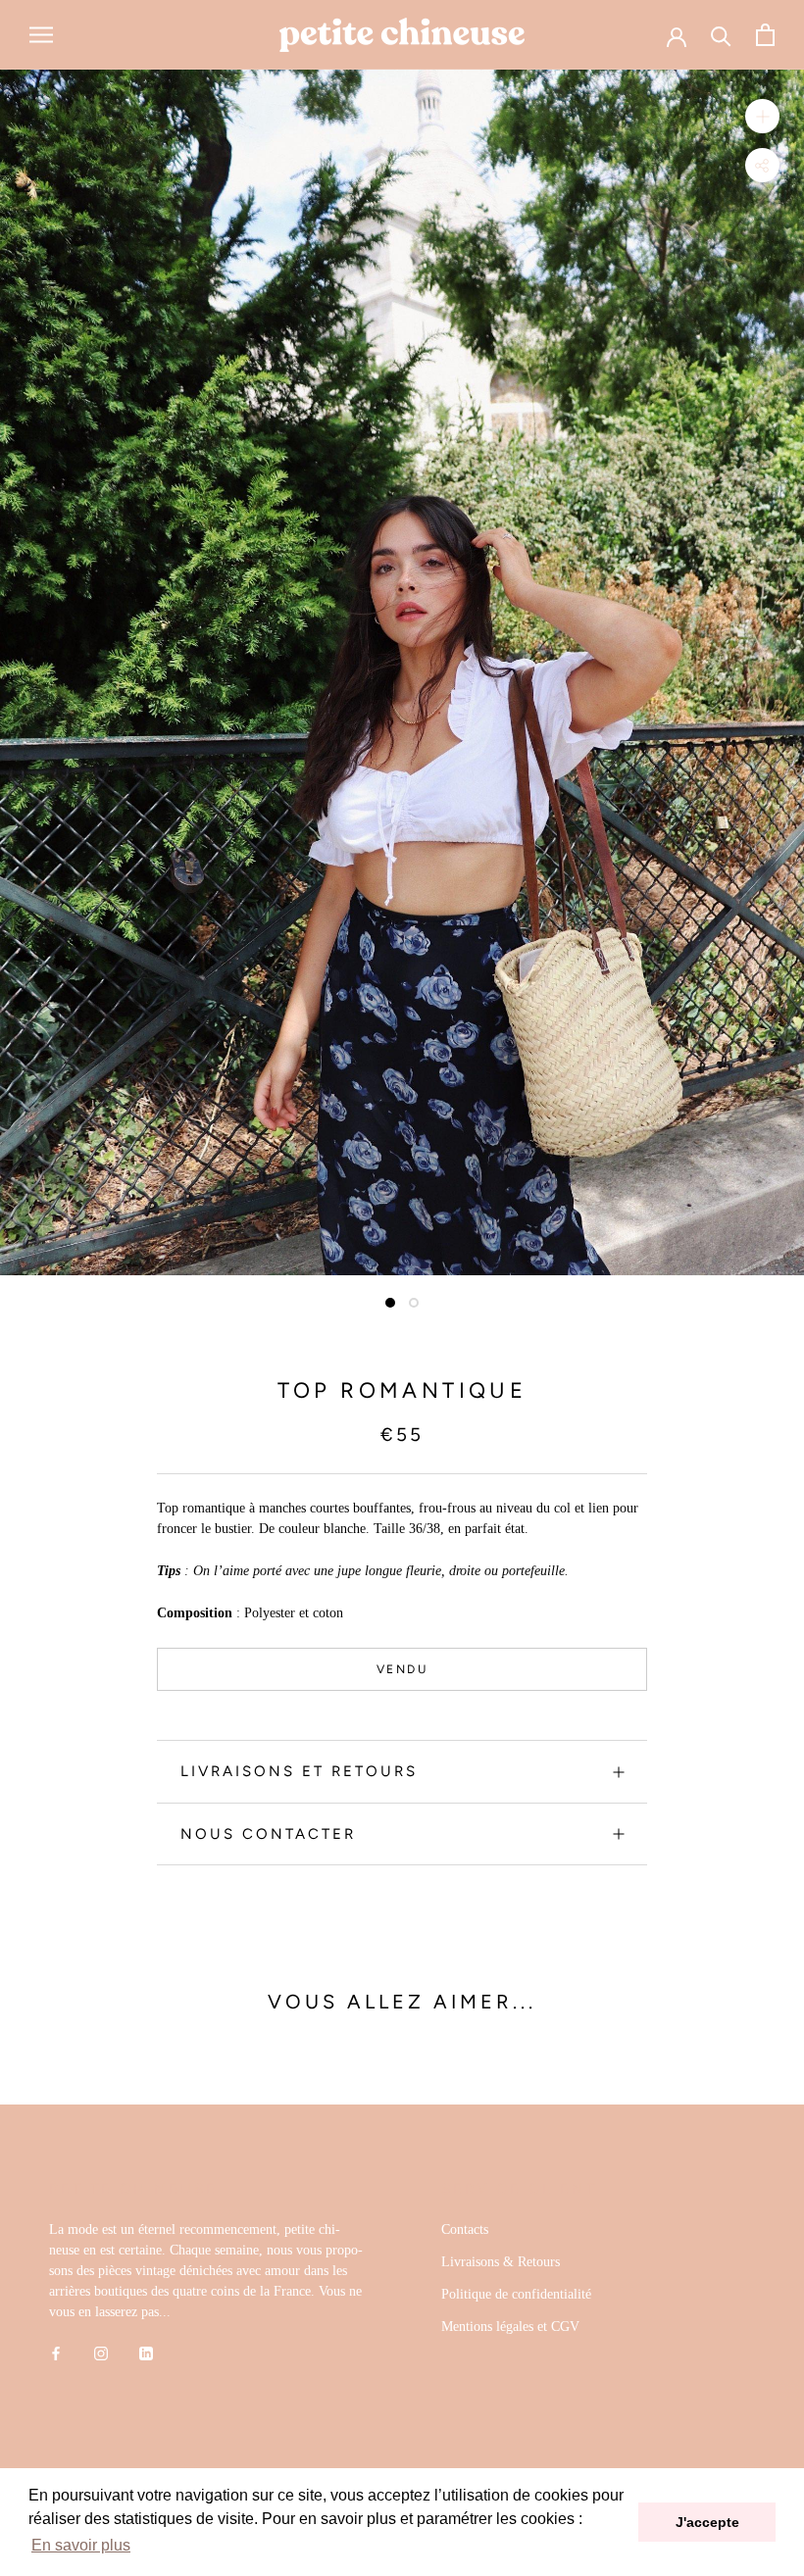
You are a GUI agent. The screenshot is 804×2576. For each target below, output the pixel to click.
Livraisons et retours (299, 1771)
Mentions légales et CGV (510, 2327)
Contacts (465, 2229)
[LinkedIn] (146, 2352)
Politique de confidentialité (516, 2294)
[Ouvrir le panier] (765, 35)
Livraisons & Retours (501, 2262)
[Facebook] (56, 2352)
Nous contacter (268, 1834)
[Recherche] (721, 35)
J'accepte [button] (707, 2522)
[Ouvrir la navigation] (41, 35)
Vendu (402, 1669)
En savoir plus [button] (81, 2545)
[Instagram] (101, 2352)
